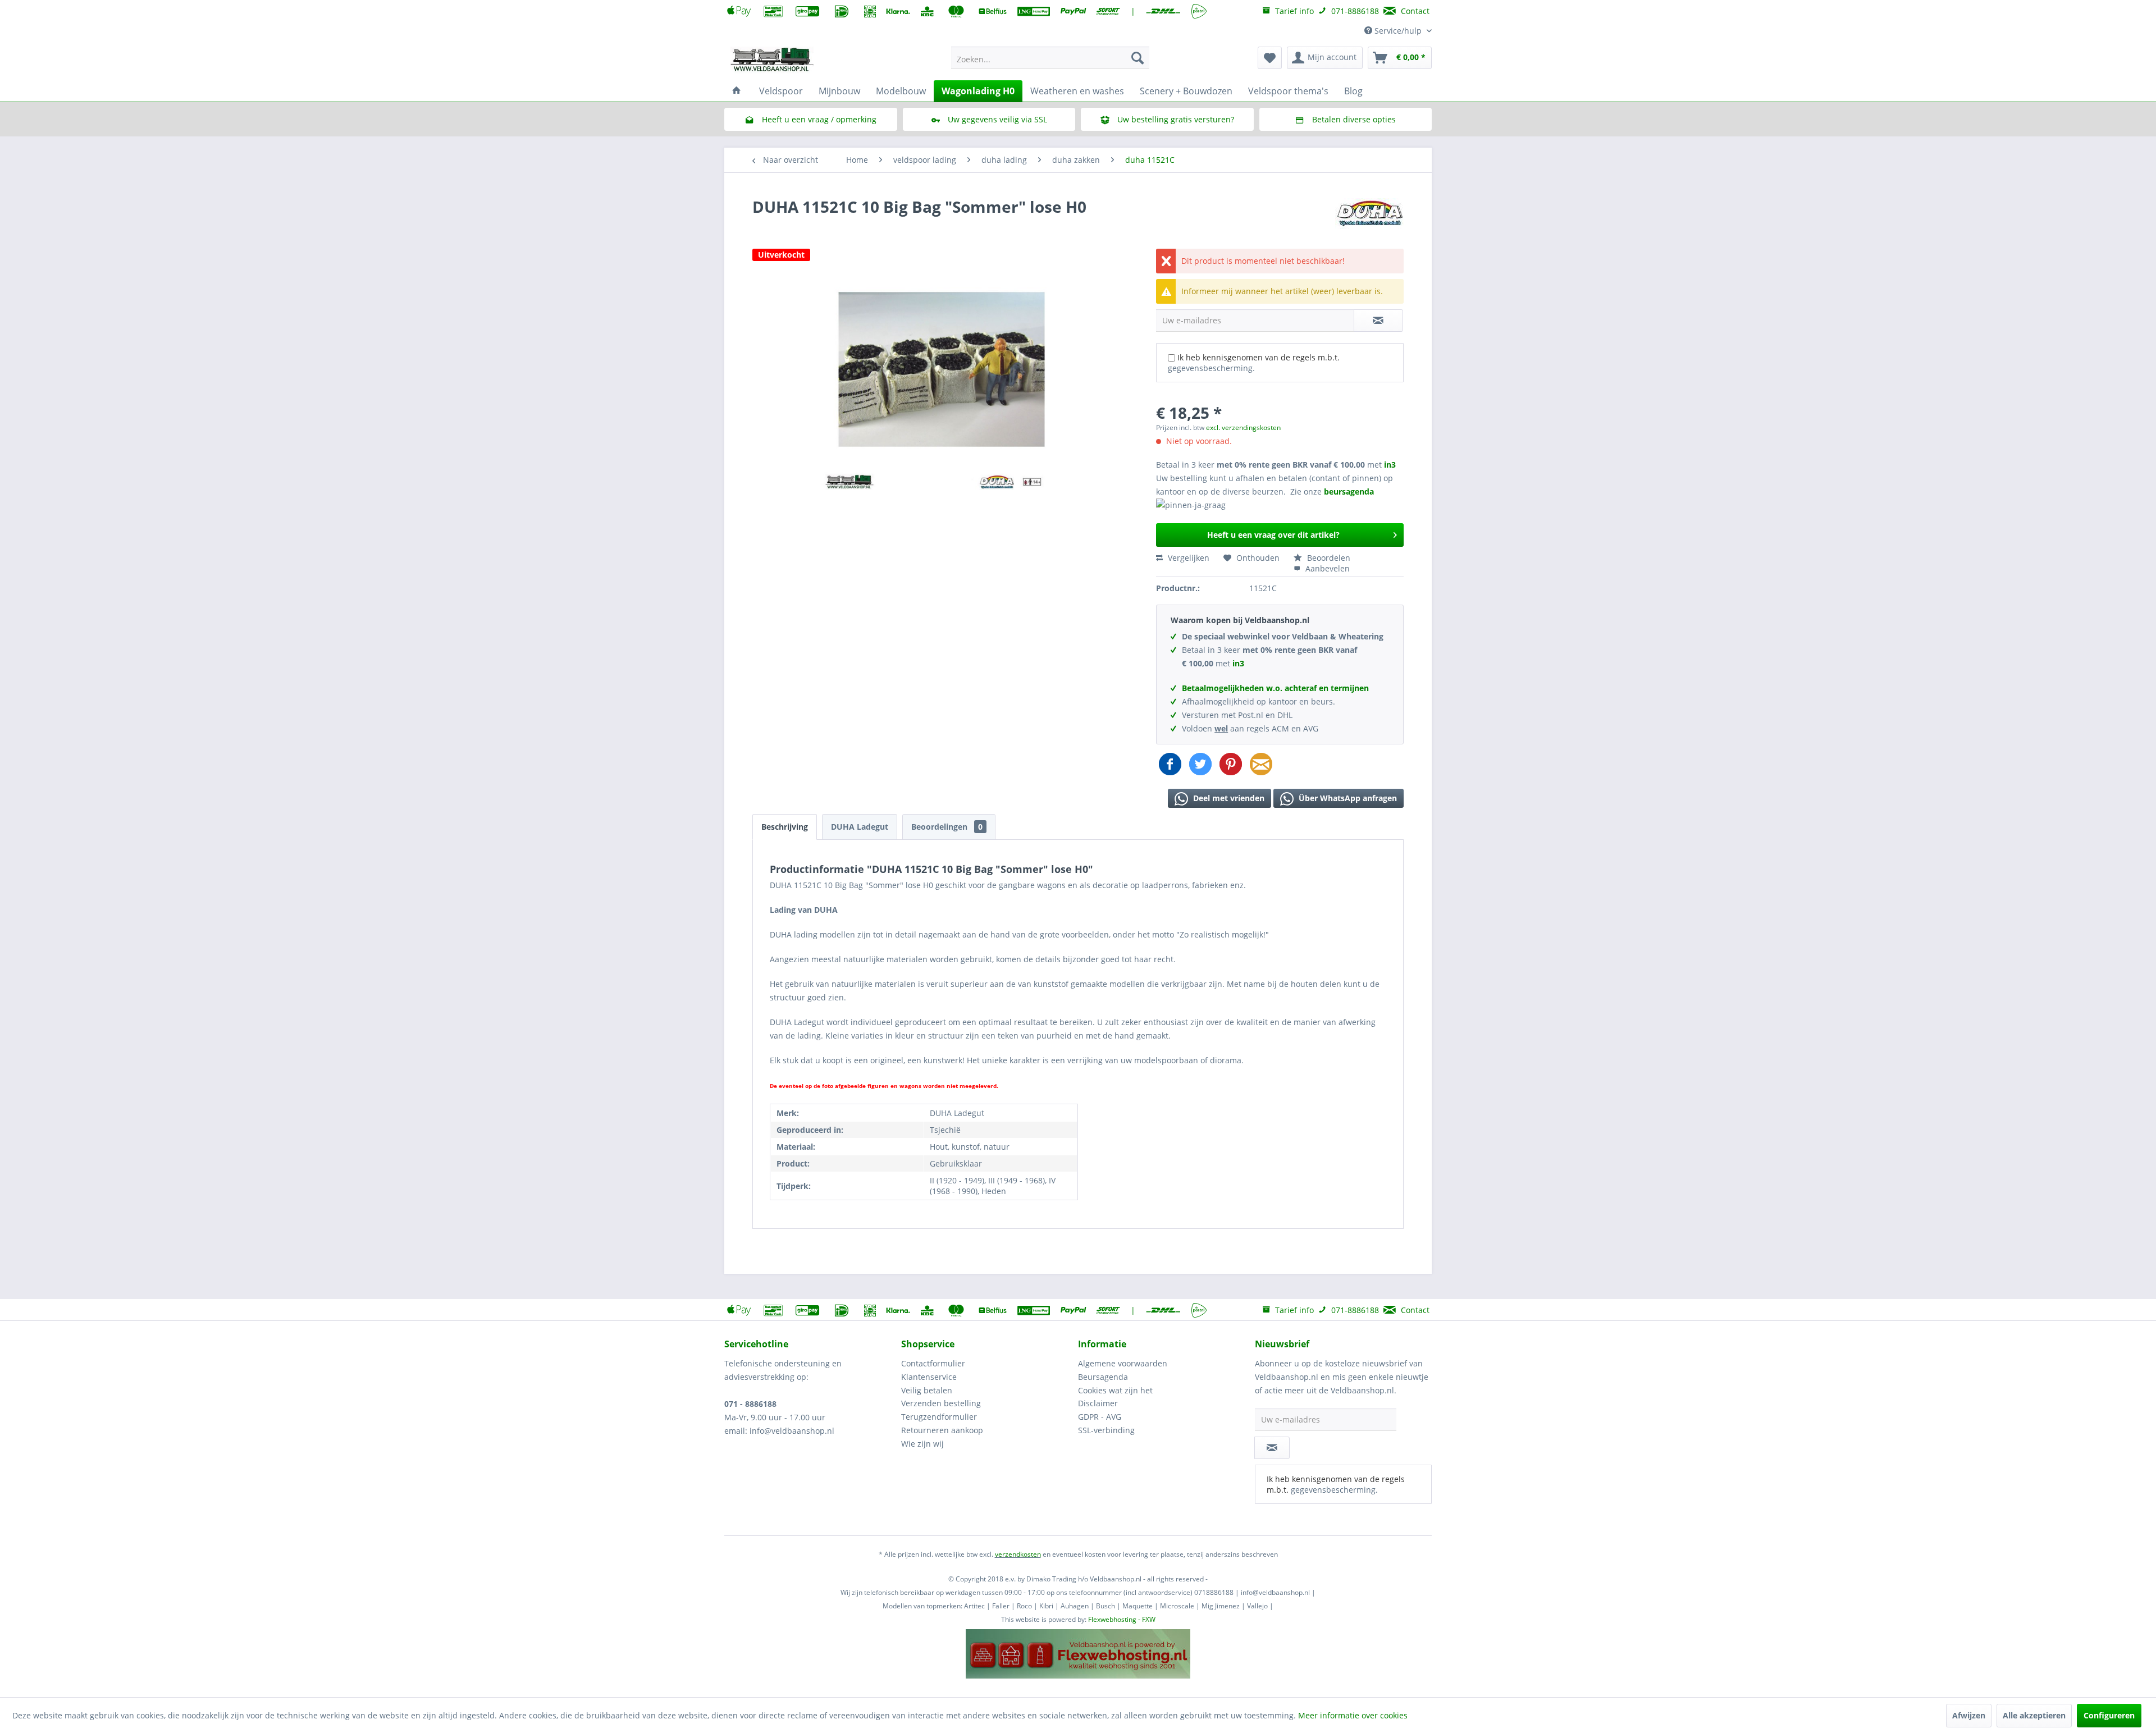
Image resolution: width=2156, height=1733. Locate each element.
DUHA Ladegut (860, 827)
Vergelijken (1187, 558)
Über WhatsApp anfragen (1347, 798)
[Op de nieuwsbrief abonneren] (1272, 1448)
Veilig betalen (927, 1390)
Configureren (2109, 1715)
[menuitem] (1050, 58)
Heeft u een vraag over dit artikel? (1273, 535)
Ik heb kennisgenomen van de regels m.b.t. (1254, 363)
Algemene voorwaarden (1123, 1363)
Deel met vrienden (1228, 798)
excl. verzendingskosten (1243, 427)
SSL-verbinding (1106, 1430)
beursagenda (1350, 491)
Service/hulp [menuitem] (1398, 31)
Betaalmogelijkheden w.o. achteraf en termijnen (1275, 688)
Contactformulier (933, 1363)
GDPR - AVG (1100, 1417)
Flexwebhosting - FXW (1122, 1619)
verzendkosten (1018, 1554)
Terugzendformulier (939, 1417)
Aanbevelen (1326, 568)
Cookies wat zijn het (1115, 1390)
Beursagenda (1103, 1377)
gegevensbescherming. (1211, 368)
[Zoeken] (1138, 58)
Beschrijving (785, 827)
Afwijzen (1969, 1715)
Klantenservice (929, 1377)
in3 (1390, 465)
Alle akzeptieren (2034, 1715)
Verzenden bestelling (941, 1403)
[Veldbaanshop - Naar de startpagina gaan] (773, 61)
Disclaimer (1098, 1403)
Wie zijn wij (922, 1444)
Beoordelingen (947, 827)
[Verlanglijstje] (1270, 58)
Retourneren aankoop (942, 1430)
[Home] (737, 91)
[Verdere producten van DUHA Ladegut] (1369, 218)
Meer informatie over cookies (1353, 1715)
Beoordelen (1328, 558)
